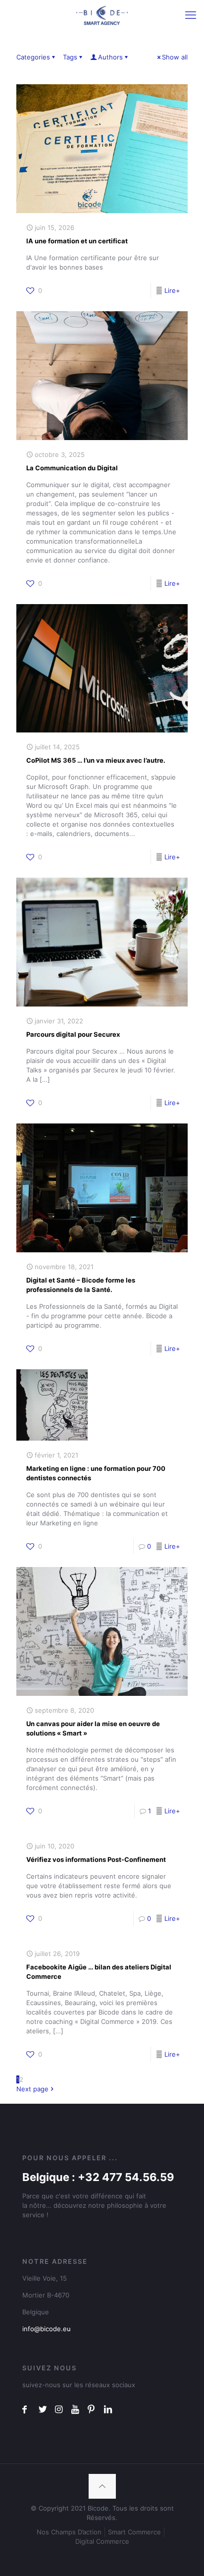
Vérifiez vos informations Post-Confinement (96, 1859)
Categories (33, 57)
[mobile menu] (191, 15)
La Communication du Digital (72, 468)
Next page (32, 2089)
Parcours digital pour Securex (73, 1034)
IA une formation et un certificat (77, 241)
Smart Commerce (134, 2532)
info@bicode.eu (47, 2329)
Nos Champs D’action (69, 2532)
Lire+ (172, 290)
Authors (110, 57)
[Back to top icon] (102, 2486)
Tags (70, 57)
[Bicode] (102, 15)
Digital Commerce (102, 2541)
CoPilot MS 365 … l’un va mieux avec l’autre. (96, 760)
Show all (175, 57)
